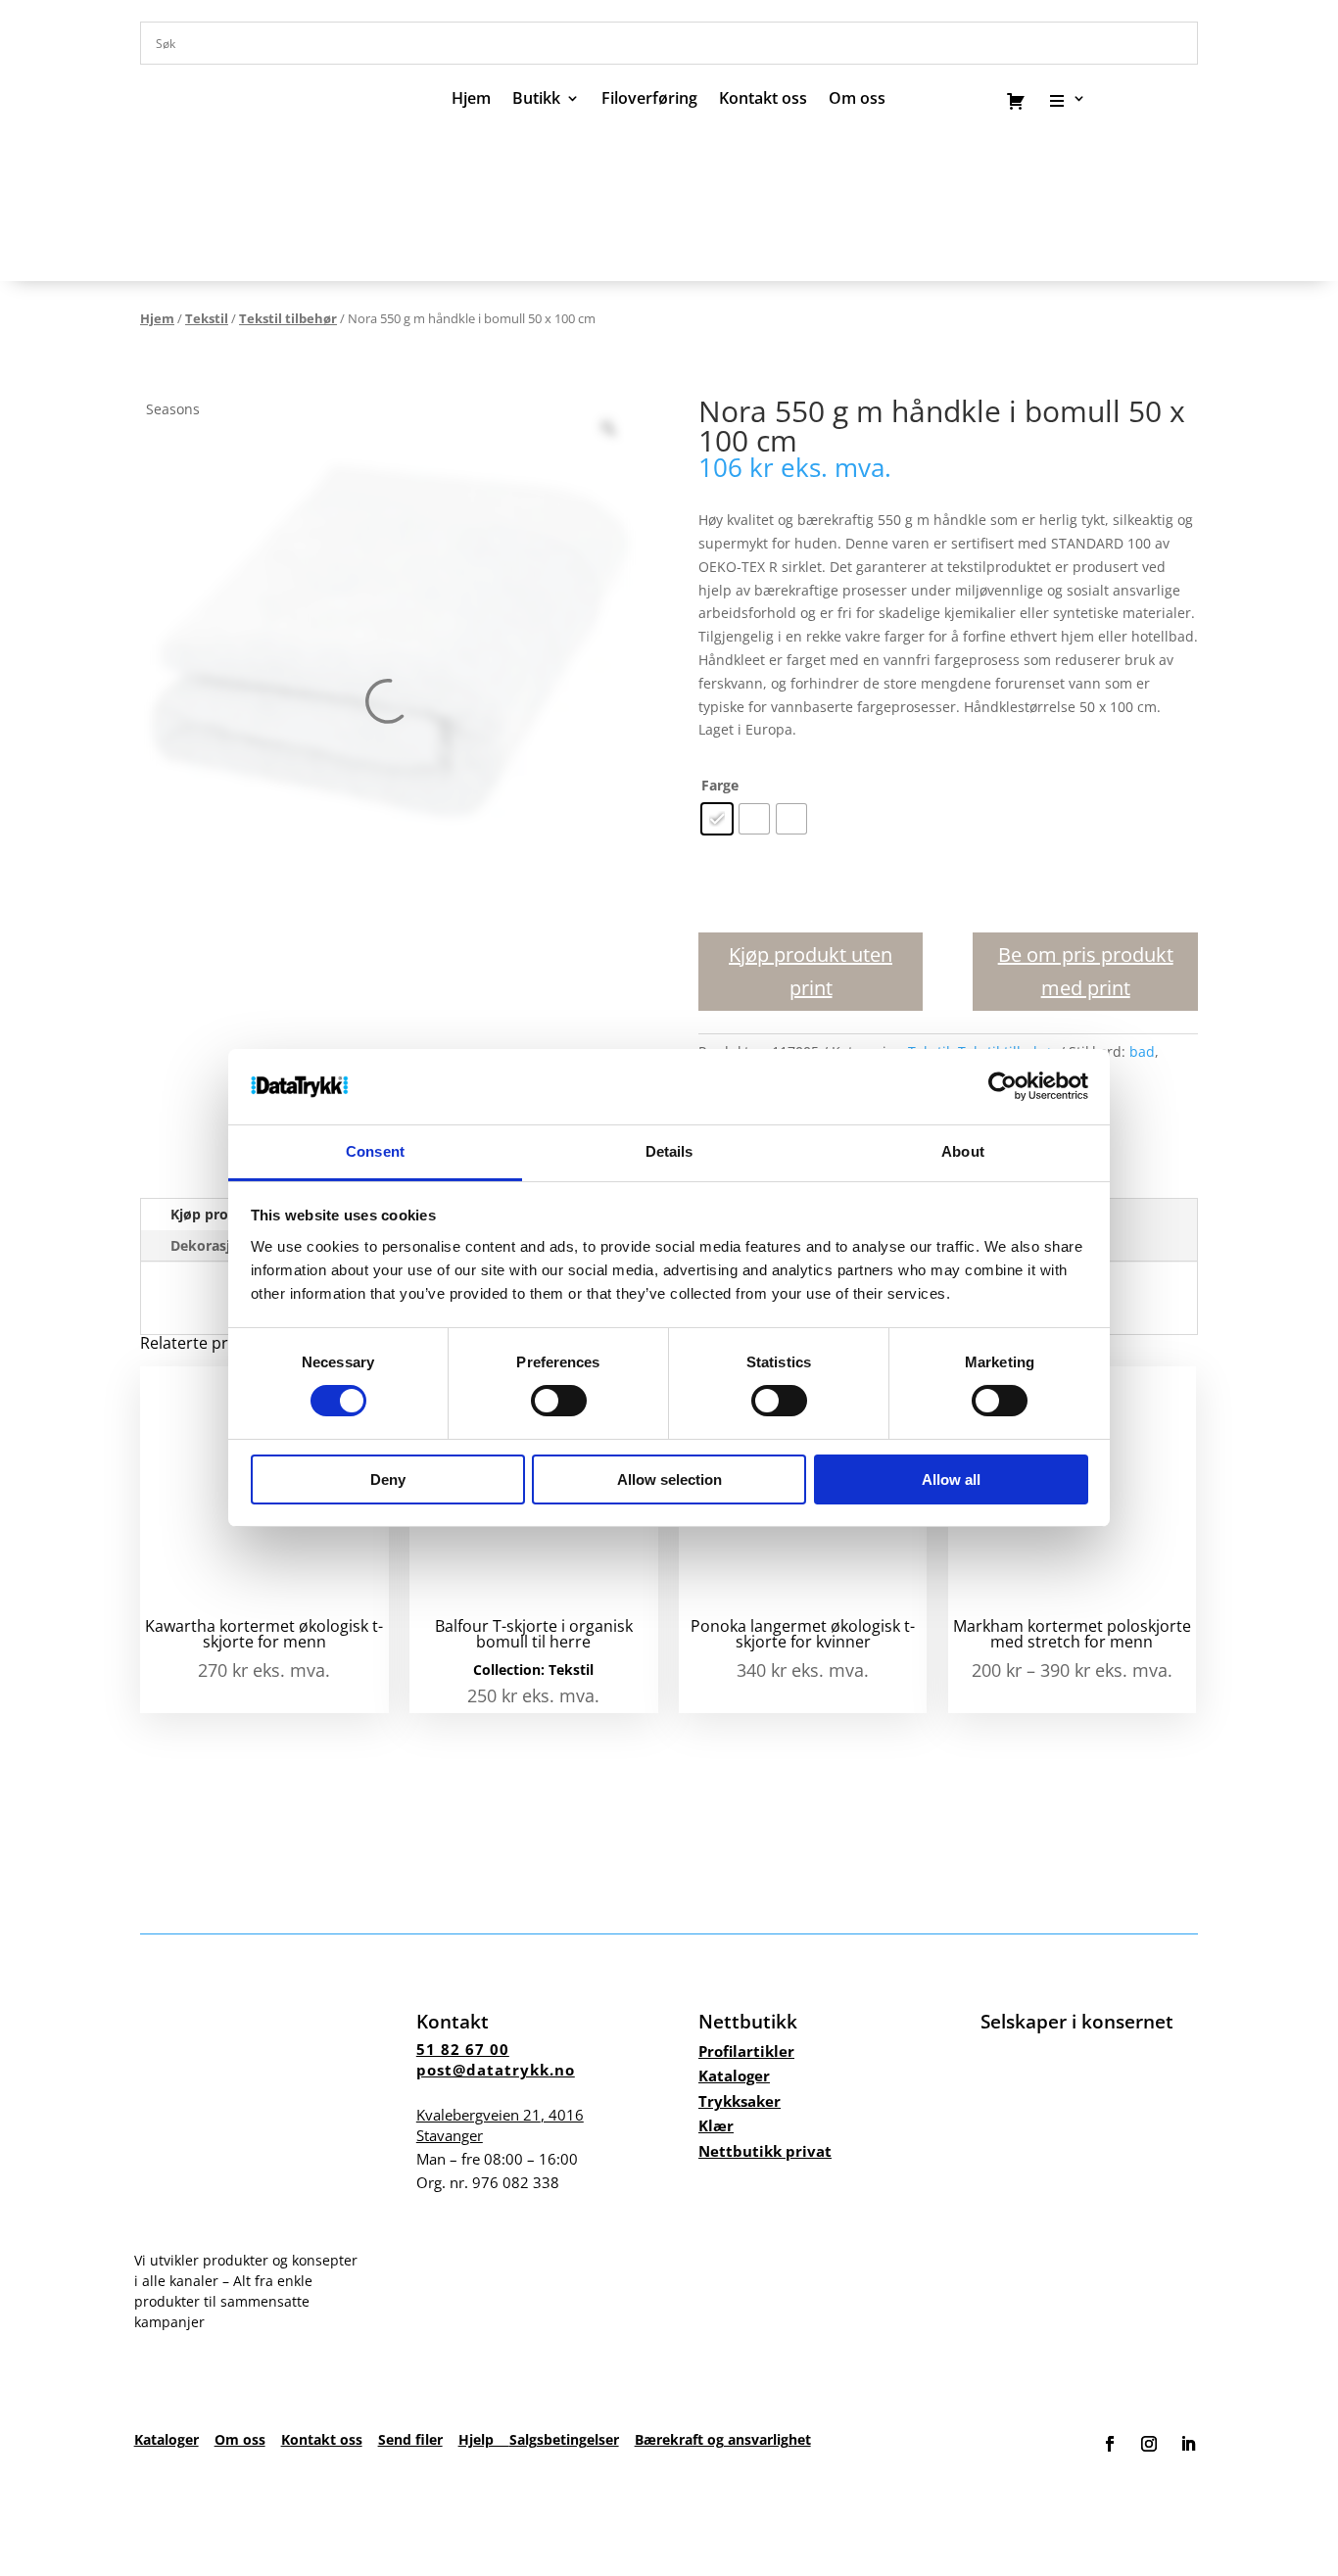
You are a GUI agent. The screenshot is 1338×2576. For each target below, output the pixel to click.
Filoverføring (649, 100)
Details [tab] (669, 1151)
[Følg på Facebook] (1110, 2444)
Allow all (951, 1479)
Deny (388, 1479)
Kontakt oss (763, 100)
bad (1142, 1051)
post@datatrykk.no (496, 2070)
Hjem (471, 100)
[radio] (717, 819)
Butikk (536, 100)
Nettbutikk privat (765, 2151)
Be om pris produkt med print (1086, 971)
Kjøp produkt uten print (811, 971)
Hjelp (484, 2439)
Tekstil (207, 318)
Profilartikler (746, 2051)
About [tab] (963, 1151)
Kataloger (734, 2075)
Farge (720, 785)
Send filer (410, 2439)
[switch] (559, 1401)
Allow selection (669, 1479)
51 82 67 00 (463, 2049)
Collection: (511, 1670)
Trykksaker (740, 2101)
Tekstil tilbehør (288, 318)
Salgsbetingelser (564, 2439)
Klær (716, 2125)
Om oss (240, 2439)
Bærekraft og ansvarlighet (723, 2439)
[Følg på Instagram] (1149, 2444)
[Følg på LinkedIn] (1188, 2444)
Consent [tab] (375, 1151)
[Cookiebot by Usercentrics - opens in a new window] (1003, 1086)
